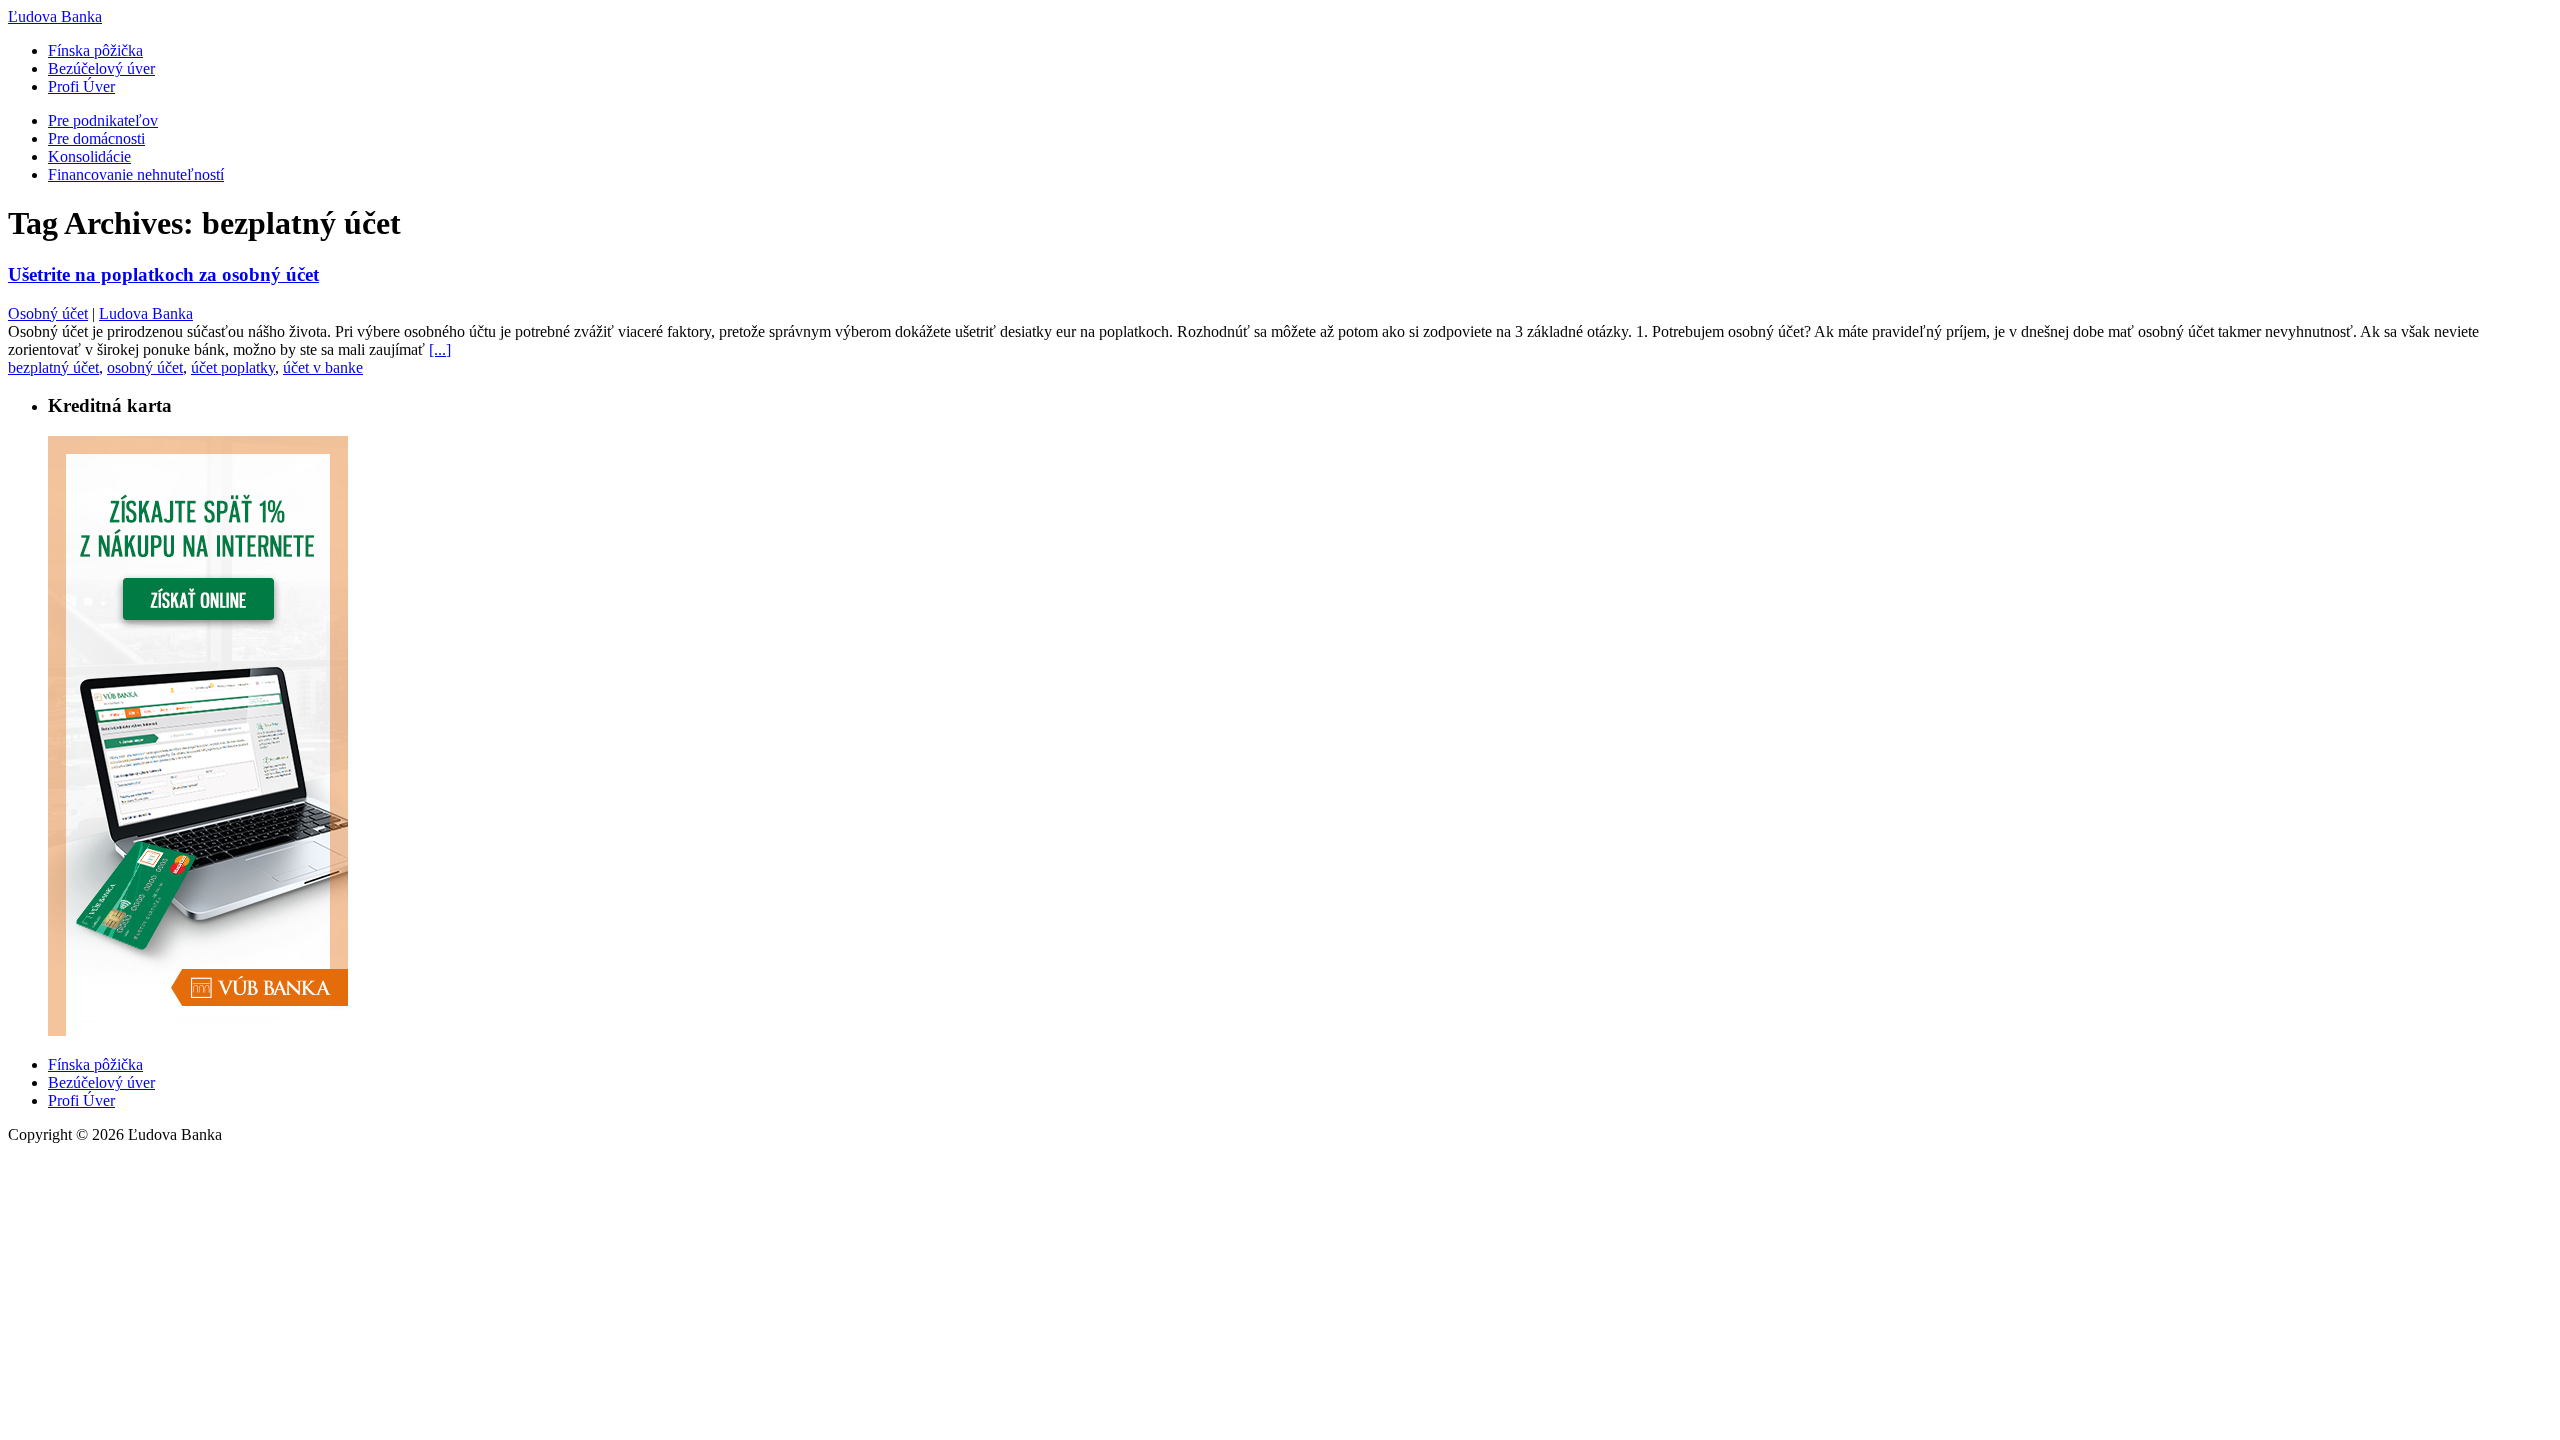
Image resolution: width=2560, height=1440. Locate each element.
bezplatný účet (53, 367)
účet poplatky (233, 367)
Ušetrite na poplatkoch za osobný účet (163, 274)
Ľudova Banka (55, 16)
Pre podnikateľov (103, 120)
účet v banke (323, 367)
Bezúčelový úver (101, 68)
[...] (440, 349)
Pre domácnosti (96, 138)
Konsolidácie (89, 156)
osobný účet (145, 367)
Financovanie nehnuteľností (136, 174)
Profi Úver (81, 86)
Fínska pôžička (95, 50)
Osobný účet (48, 313)
